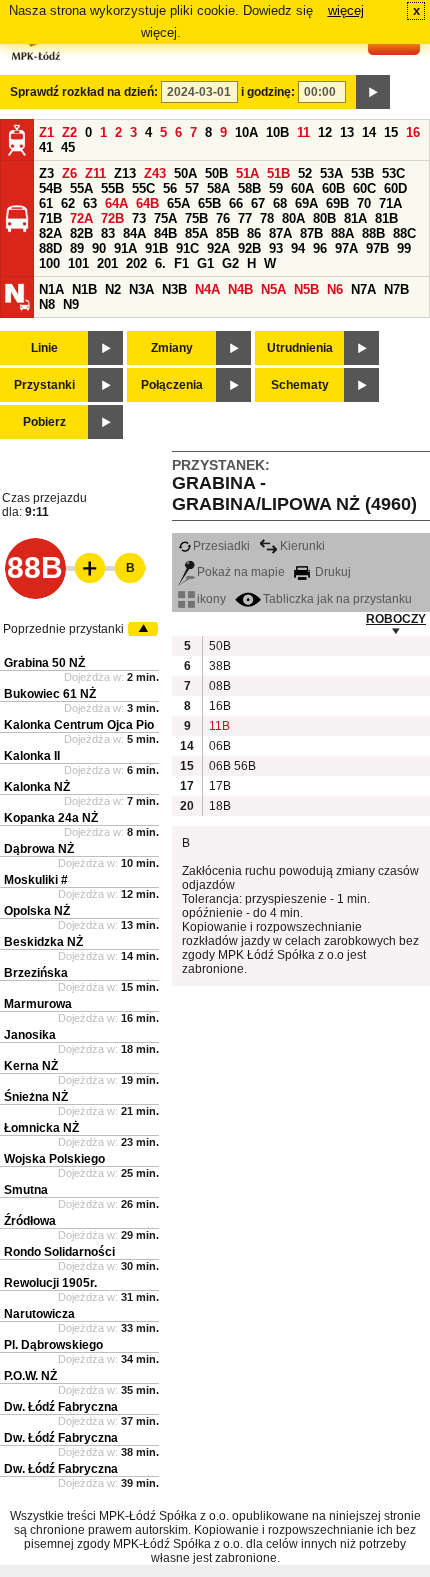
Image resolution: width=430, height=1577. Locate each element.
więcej (346, 10)
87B (311, 233)
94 (298, 248)
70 (364, 203)
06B (219, 746)
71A (390, 203)
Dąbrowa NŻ (39, 849)
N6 (335, 289)
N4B (240, 289)
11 (303, 132)
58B (249, 188)
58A (218, 188)
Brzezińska (36, 973)
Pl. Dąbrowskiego (53, 1345)
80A (293, 218)
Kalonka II (32, 756)
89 (77, 248)
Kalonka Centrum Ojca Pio (79, 725)
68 (280, 203)
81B (386, 218)
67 (258, 203)
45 (68, 147)
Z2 (69, 132)
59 (276, 188)
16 (413, 132)
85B (227, 233)
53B (362, 173)
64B (147, 203)
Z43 (155, 173)
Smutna (26, 1190)
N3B (174, 289)
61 (46, 203)
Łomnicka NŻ (41, 1128)
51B (278, 173)
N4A (207, 289)
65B (209, 203)
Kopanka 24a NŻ (51, 818)
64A (116, 203)
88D (50, 248)
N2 (113, 289)
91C (187, 248)
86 (254, 233)
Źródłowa (30, 1221)
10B (277, 132)
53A (331, 173)
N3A (141, 289)
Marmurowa (38, 1004)
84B (165, 233)
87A (280, 233)
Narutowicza (39, 1314)
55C (143, 188)
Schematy (300, 385)
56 (170, 188)
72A (81, 218)
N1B (84, 289)
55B (112, 188)
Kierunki (302, 546)
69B (337, 203)
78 (267, 218)
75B (196, 218)
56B (244, 766)
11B (219, 726)
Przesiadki (221, 546)
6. (160, 263)
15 (391, 132)
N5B (306, 289)
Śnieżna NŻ (36, 1097)
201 (107, 263)
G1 (205, 263)
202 (136, 263)
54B (50, 188)
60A (302, 188)
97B (377, 248)
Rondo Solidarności (59, 1252)
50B (216, 173)
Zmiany (172, 348)
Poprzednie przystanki (63, 629)
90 (99, 248)
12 (325, 132)
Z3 (46, 173)
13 (347, 132)
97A (346, 248)
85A (196, 233)
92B (249, 248)
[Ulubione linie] (84, 568)
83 (108, 233)
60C (364, 188)
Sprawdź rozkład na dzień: (84, 92)
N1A (51, 289)
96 (320, 248)
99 (404, 248)
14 (369, 132)
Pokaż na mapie (241, 572)
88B (373, 233)
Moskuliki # (36, 880)
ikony (211, 599)
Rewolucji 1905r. (50, 1283)
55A (81, 188)
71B (50, 218)
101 (78, 263)
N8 (47, 304)
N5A (273, 289)
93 (276, 248)
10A (246, 132)
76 (223, 218)
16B (219, 706)
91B (156, 248)
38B (219, 666)
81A (355, 218)
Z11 (95, 173)
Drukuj (331, 572)
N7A (363, 289)
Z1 (46, 132)
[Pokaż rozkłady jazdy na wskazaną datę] (373, 92)
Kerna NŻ (31, 1066)
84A (134, 233)
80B (324, 218)
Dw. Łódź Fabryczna (61, 1407)
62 (68, 203)
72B (112, 218)
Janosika (30, 1035)
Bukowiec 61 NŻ (50, 694)
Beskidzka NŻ (43, 942)
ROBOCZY (396, 619)
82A (50, 233)
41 (46, 147)
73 (139, 218)
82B (81, 233)
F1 (181, 263)
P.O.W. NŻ (30, 1376)
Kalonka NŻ (37, 787)
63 (90, 203)
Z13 (125, 173)
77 (245, 218)
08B (219, 686)
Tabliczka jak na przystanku (337, 599)
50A (185, 173)
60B (333, 188)
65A (178, 203)
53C (393, 173)
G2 (230, 263)
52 (305, 173)
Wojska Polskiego (54, 1159)
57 (192, 188)
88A (342, 233)
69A (306, 203)
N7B (396, 289)
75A (165, 218)
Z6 (69, 173)
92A (218, 248)
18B (219, 806)
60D (395, 188)
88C (404, 233)
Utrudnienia (300, 348)
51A (247, 173)
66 (236, 203)
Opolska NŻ (37, 911)
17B (219, 786)
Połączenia (172, 385)
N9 (71, 304)
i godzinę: (268, 92)
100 (49, 263)
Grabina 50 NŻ (44, 663)
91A (125, 248)
